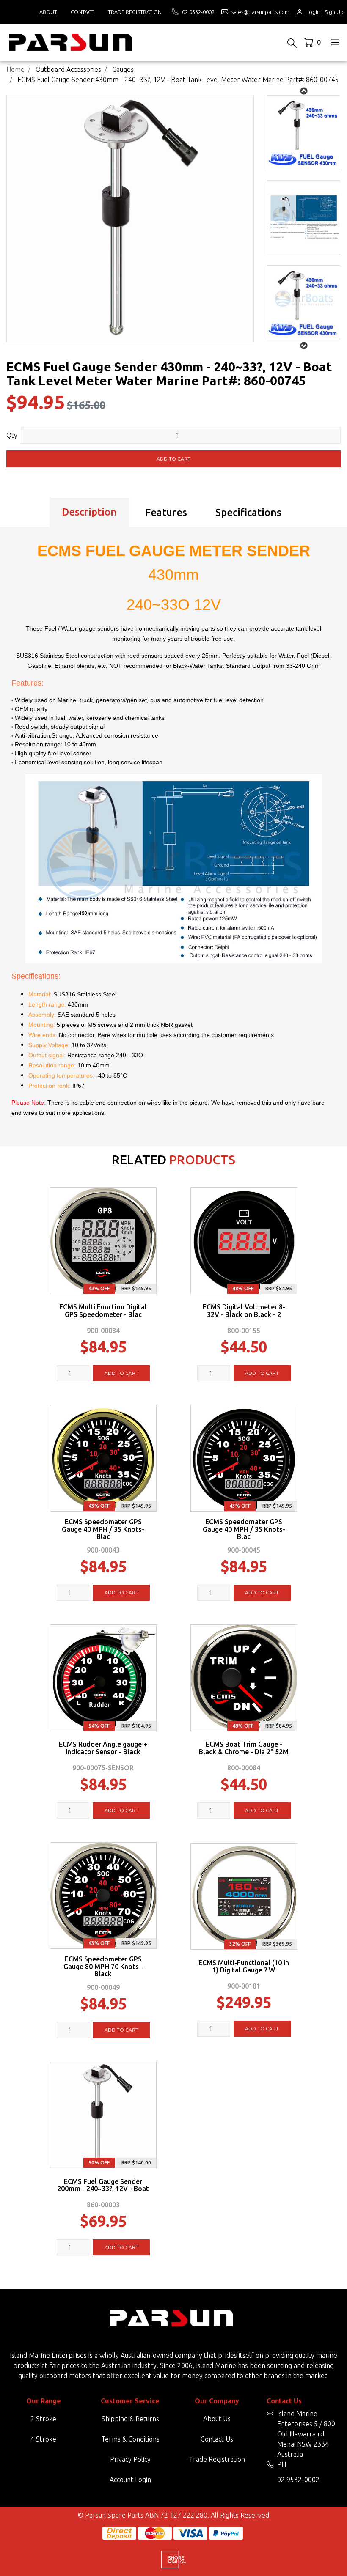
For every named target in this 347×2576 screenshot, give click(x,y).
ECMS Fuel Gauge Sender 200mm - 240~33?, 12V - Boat (103, 2185)
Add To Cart (121, 1373)
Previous (304, 346)
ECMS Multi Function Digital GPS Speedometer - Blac (103, 1311)
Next (304, 91)
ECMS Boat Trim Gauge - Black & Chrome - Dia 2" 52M (244, 1748)
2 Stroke (43, 2419)
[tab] (89, 513)
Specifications (248, 512)
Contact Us (217, 2439)
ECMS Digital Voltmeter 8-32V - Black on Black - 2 (244, 1311)
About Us (217, 2419)
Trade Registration (135, 12)
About (48, 12)
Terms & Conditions (130, 2439)
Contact (83, 12)
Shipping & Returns (130, 2419)
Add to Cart (173, 459)
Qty (12, 435)
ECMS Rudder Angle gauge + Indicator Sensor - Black (103, 1748)
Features (166, 512)
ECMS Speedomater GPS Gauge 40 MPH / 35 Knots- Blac (103, 1529)
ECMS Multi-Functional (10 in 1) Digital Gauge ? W (244, 1967)
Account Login (130, 2480)
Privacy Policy (130, 2459)
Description (89, 512)
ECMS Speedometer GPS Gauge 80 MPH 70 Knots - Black (103, 1967)
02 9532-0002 (298, 2480)
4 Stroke (43, 2439)
